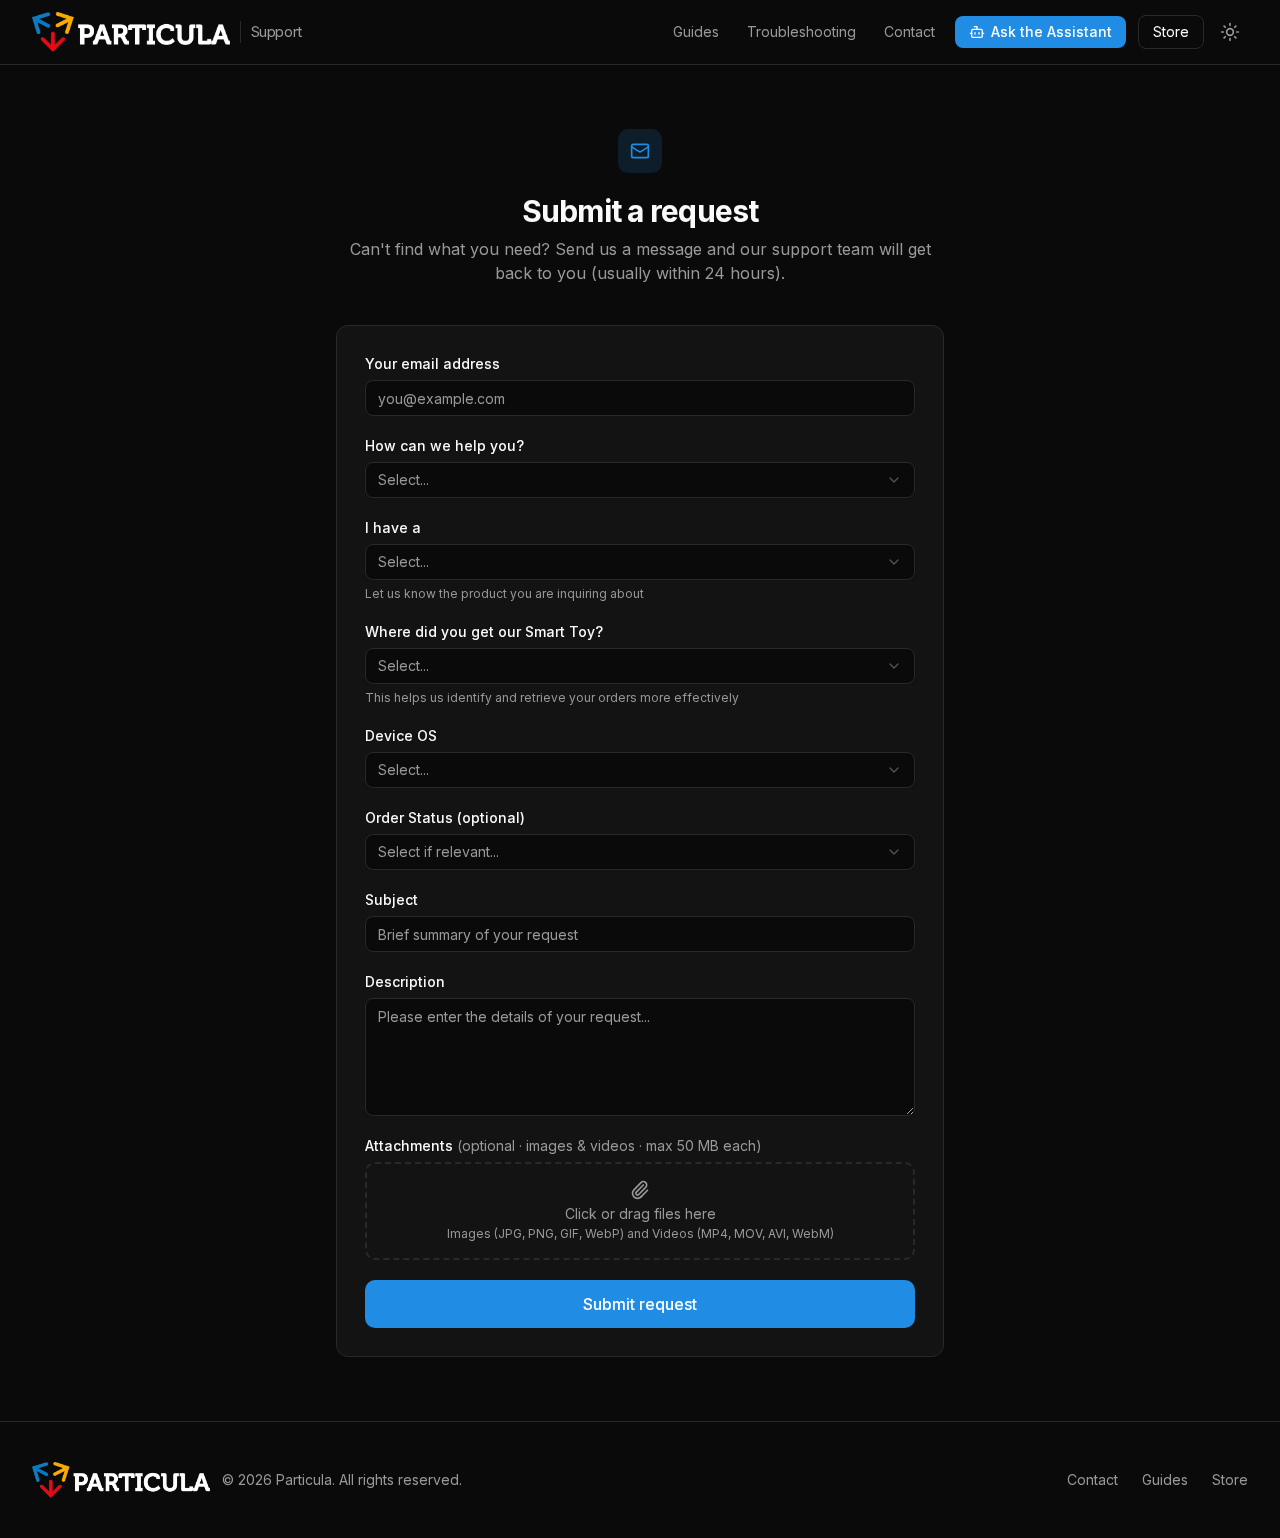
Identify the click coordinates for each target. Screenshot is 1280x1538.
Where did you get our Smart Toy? (484, 631)
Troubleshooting (801, 31)
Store (1171, 31)
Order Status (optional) (445, 817)
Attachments (563, 1145)
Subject (391, 899)
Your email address (432, 363)
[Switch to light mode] (1230, 32)
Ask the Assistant (1051, 31)
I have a (393, 527)
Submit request (640, 1304)
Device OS (401, 735)
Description (405, 981)
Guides (696, 31)
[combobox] (640, 480)
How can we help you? (444, 445)
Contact (909, 31)
